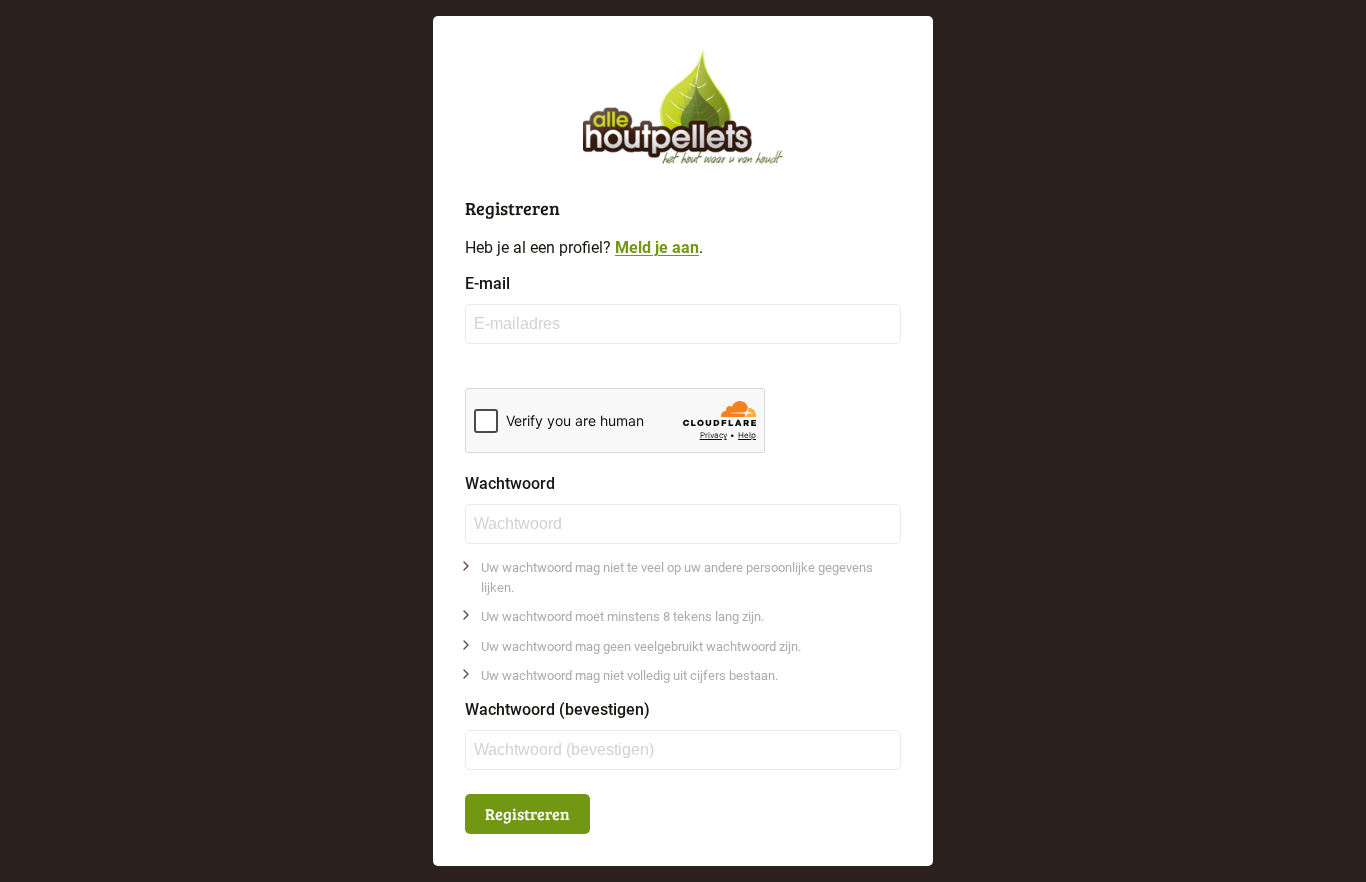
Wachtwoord (510, 484)
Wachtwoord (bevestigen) (557, 710)
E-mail (487, 284)
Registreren (527, 813)
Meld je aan (657, 247)
